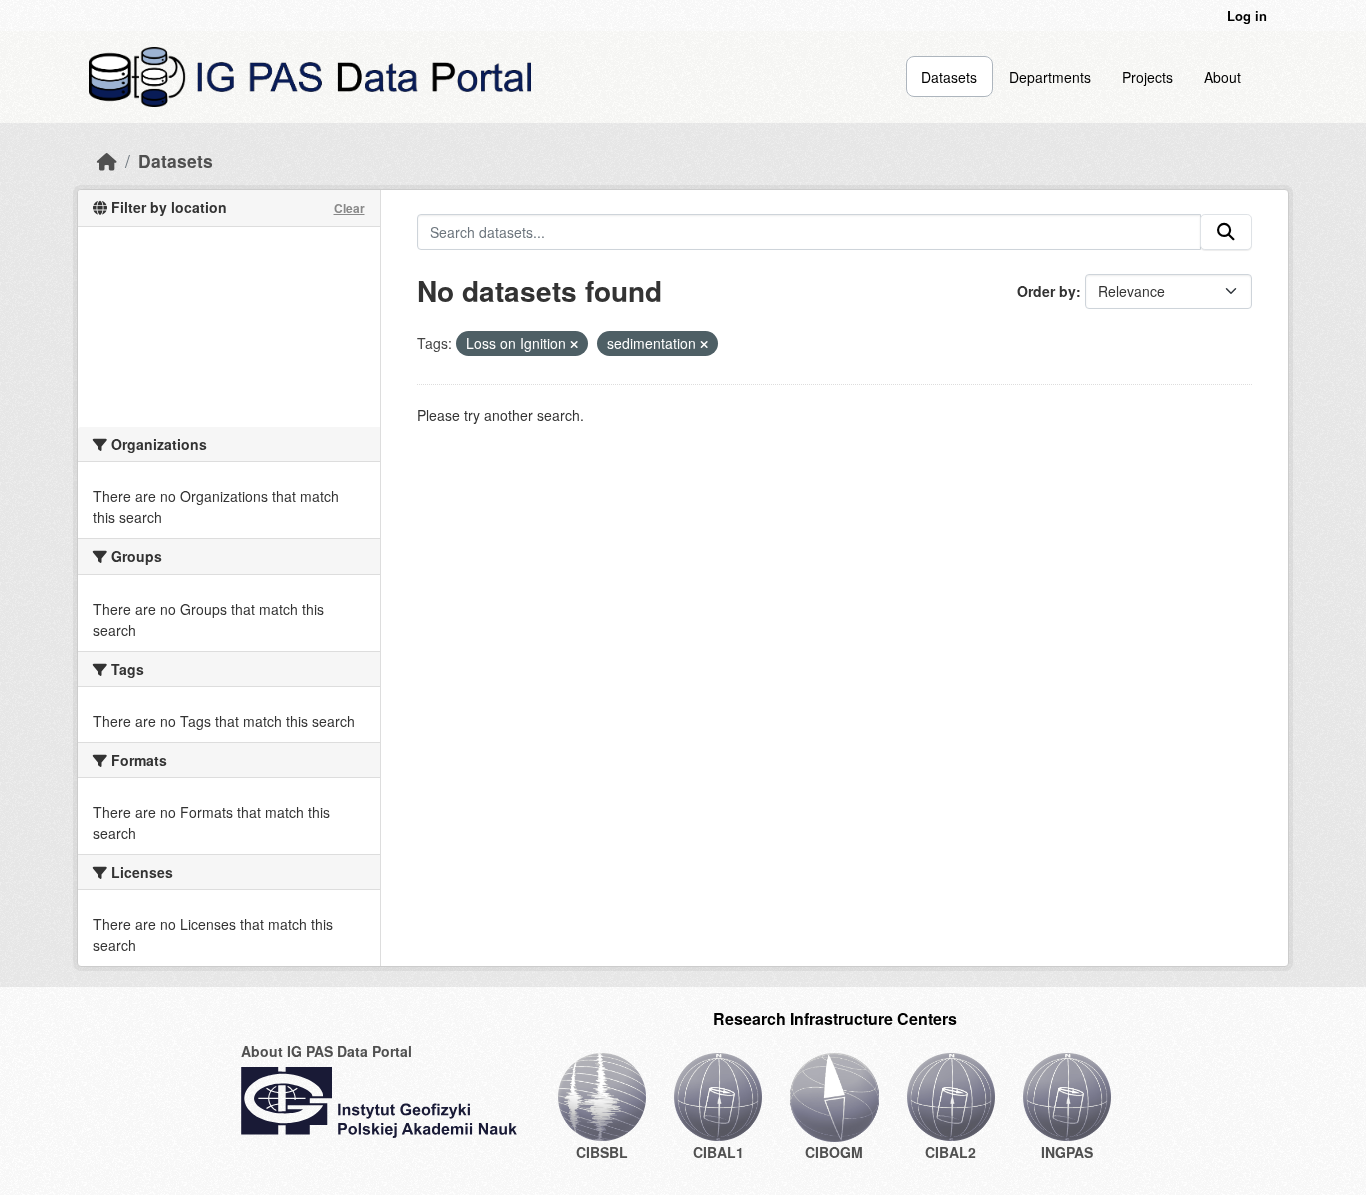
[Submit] (1226, 232)
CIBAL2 (950, 1152)
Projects (1147, 77)
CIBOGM (834, 1152)
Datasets (949, 77)
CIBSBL (602, 1152)
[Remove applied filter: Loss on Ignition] (574, 344)
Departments (1050, 77)
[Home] (107, 160)
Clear (349, 208)
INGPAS (1067, 1152)
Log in (1247, 15)
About (1222, 77)
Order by (1046, 291)
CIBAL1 (718, 1152)
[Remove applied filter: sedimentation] (704, 344)
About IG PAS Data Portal (326, 1051)
